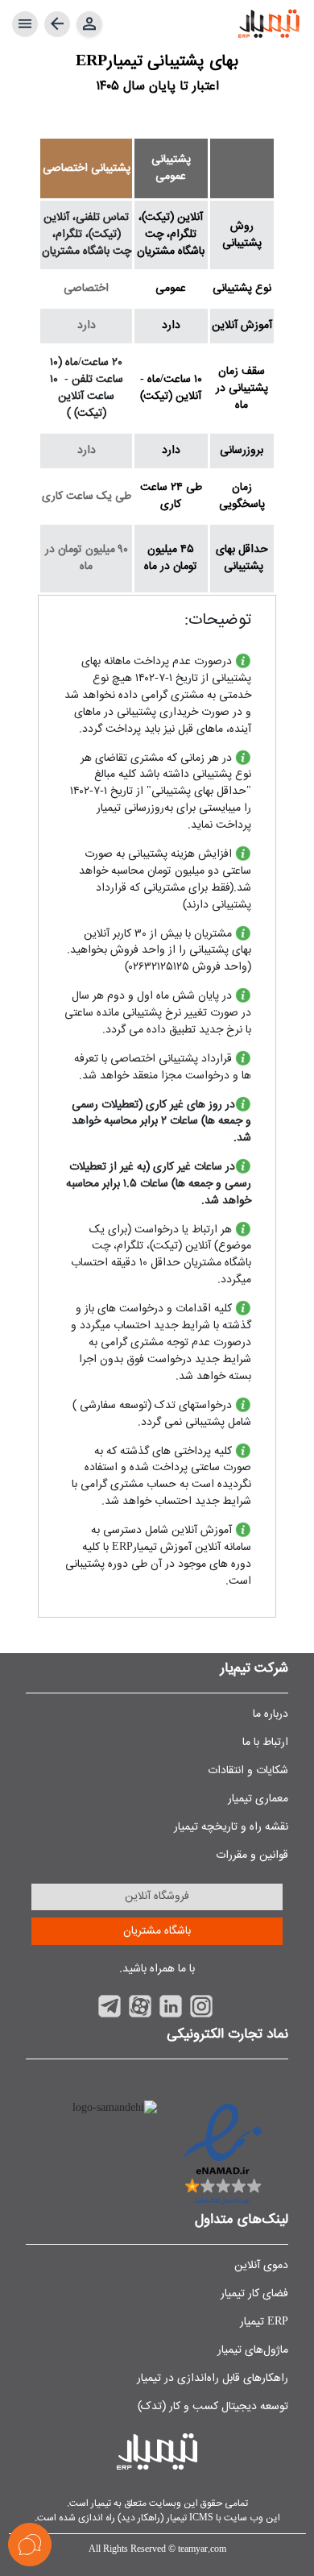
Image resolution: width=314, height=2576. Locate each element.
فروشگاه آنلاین (157, 1897)
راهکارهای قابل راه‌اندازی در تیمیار (213, 2379)
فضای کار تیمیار (254, 2294)
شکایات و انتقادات (248, 1771)
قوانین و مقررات (252, 1855)
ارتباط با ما (265, 1743)
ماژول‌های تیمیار (253, 2350)
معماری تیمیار (258, 1799)
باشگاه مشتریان (157, 1931)
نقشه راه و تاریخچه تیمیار (231, 1827)
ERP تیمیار (264, 2322)
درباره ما (271, 1714)
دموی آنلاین (261, 2266)
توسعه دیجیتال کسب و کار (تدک (215, 2407)
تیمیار (100, 2503)
